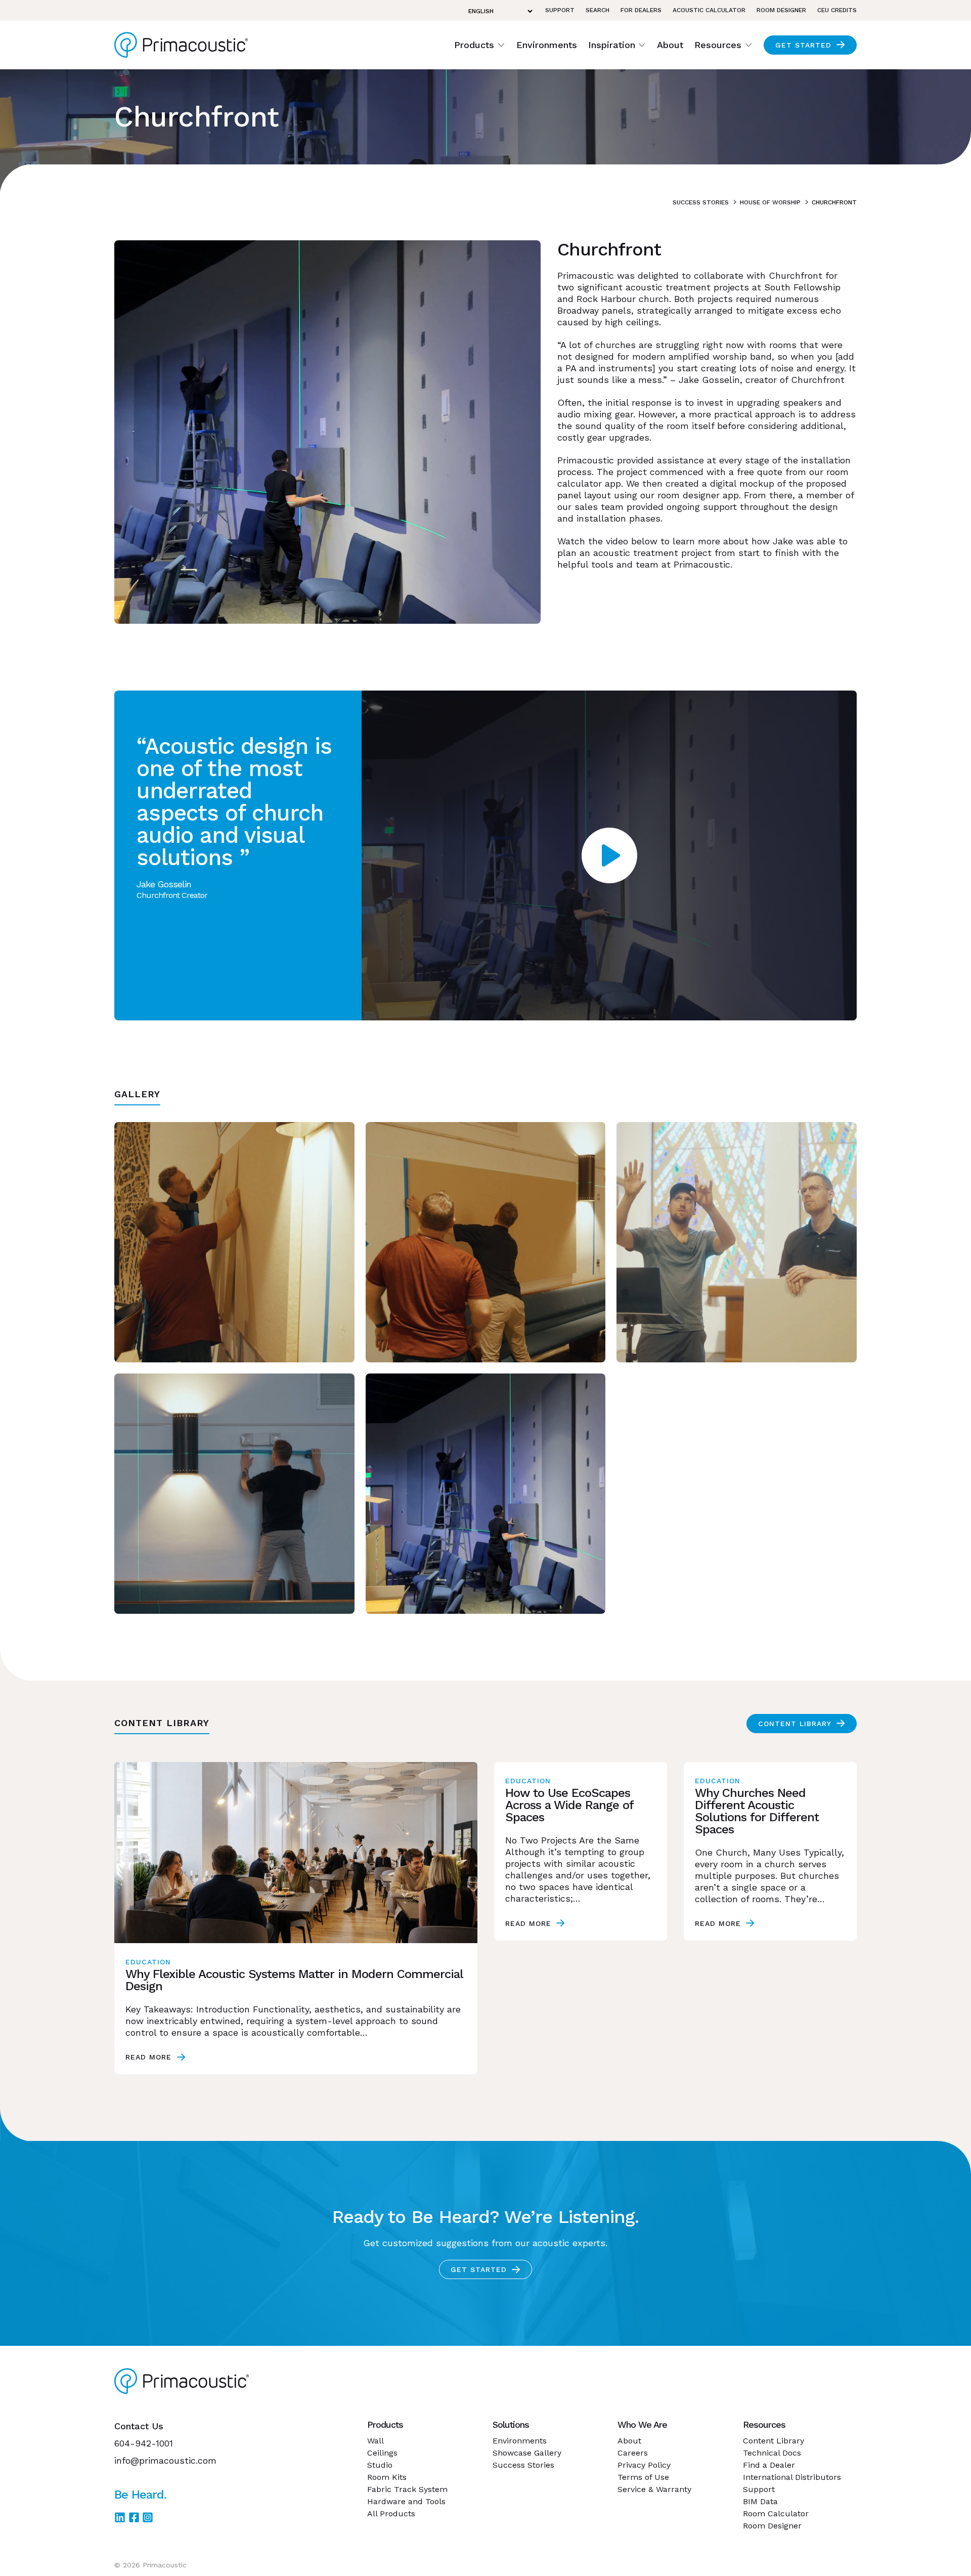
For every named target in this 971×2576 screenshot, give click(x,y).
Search (598, 10)
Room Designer (781, 10)
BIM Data (760, 2501)
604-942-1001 (144, 2443)
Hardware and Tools (406, 2501)
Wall (376, 2441)
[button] (480, 45)
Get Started (803, 45)
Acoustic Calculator (709, 10)
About (670, 45)
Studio (380, 2465)
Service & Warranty (654, 2489)
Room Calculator (776, 2514)
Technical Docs (772, 2453)
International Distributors (792, 2477)
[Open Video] (609, 855)
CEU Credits (837, 10)
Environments (547, 45)
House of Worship (770, 202)
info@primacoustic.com (165, 2460)
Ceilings (382, 2453)
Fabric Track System (407, 2489)
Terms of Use (643, 2477)
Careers (633, 2453)
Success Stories (701, 202)
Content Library (795, 1724)
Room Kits (387, 2477)
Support (560, 10)
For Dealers (641, 10)
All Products (391, 2514)
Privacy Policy (644, 2465)
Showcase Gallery (527, 2453)
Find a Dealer (769, 2465)
